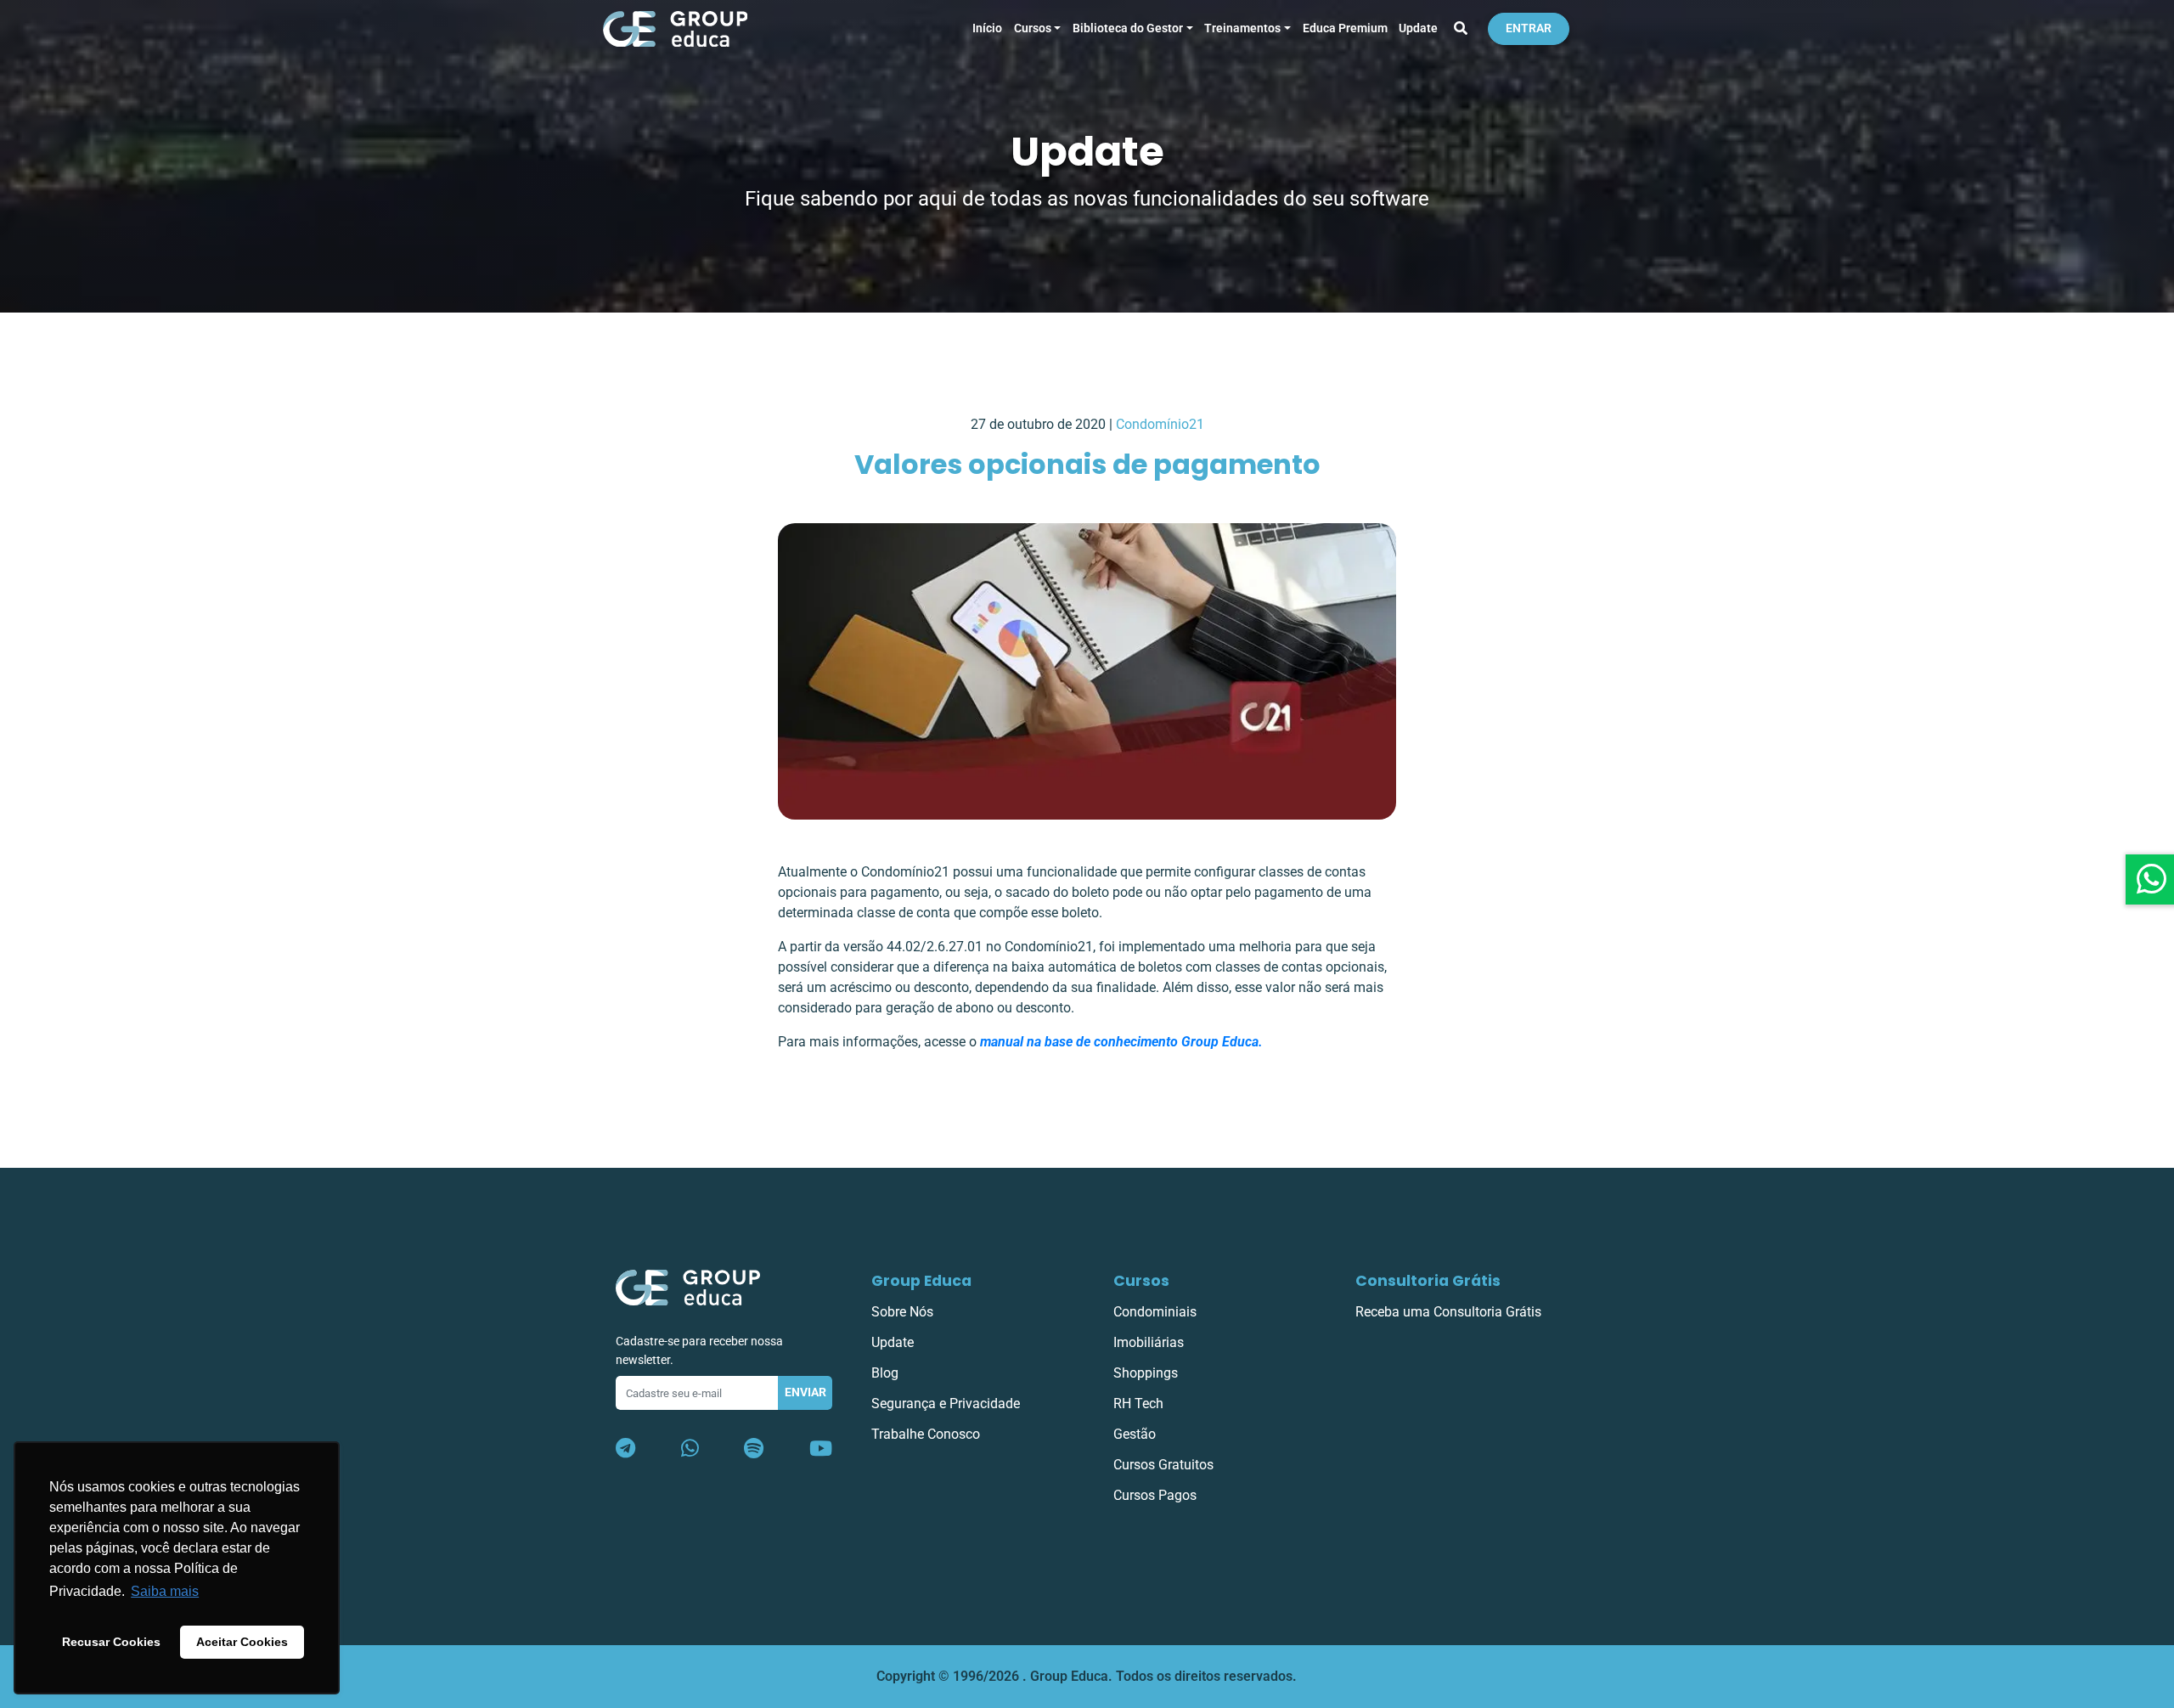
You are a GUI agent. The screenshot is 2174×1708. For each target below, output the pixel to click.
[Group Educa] (688, 1286)
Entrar (1529, 28)
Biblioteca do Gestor (1128, 28)
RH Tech (1138, 1404)
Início (987, 28)
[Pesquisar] (1461, 29)
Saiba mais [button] (165, 1591)
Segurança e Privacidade (946, 1404)
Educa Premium (1345, 28)
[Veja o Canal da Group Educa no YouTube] (821, 1449)
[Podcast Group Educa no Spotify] (754, 1449)
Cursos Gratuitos (1163, 1465)
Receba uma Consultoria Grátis (1448, 1312)
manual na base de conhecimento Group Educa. (1121, 1042)
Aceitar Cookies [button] (242, 1642)
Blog (885, 1373)
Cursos (1033, 28)
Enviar (805, 1392)
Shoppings (1146, 1373)
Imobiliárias (1149, 1342)
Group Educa (921, 1281)
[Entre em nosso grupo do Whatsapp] (690, 1449)
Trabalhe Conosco (926, 1434)
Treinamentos (1242, 28)
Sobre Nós (902, 1312)
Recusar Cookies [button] (111, 1642)
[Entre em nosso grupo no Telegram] (625, 1449)
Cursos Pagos (1155, 1495)
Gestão (1135, 1434)
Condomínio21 (1160, 424)
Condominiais (1155, 1312)
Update (1418, 28)
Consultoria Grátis (1428, 1281)
